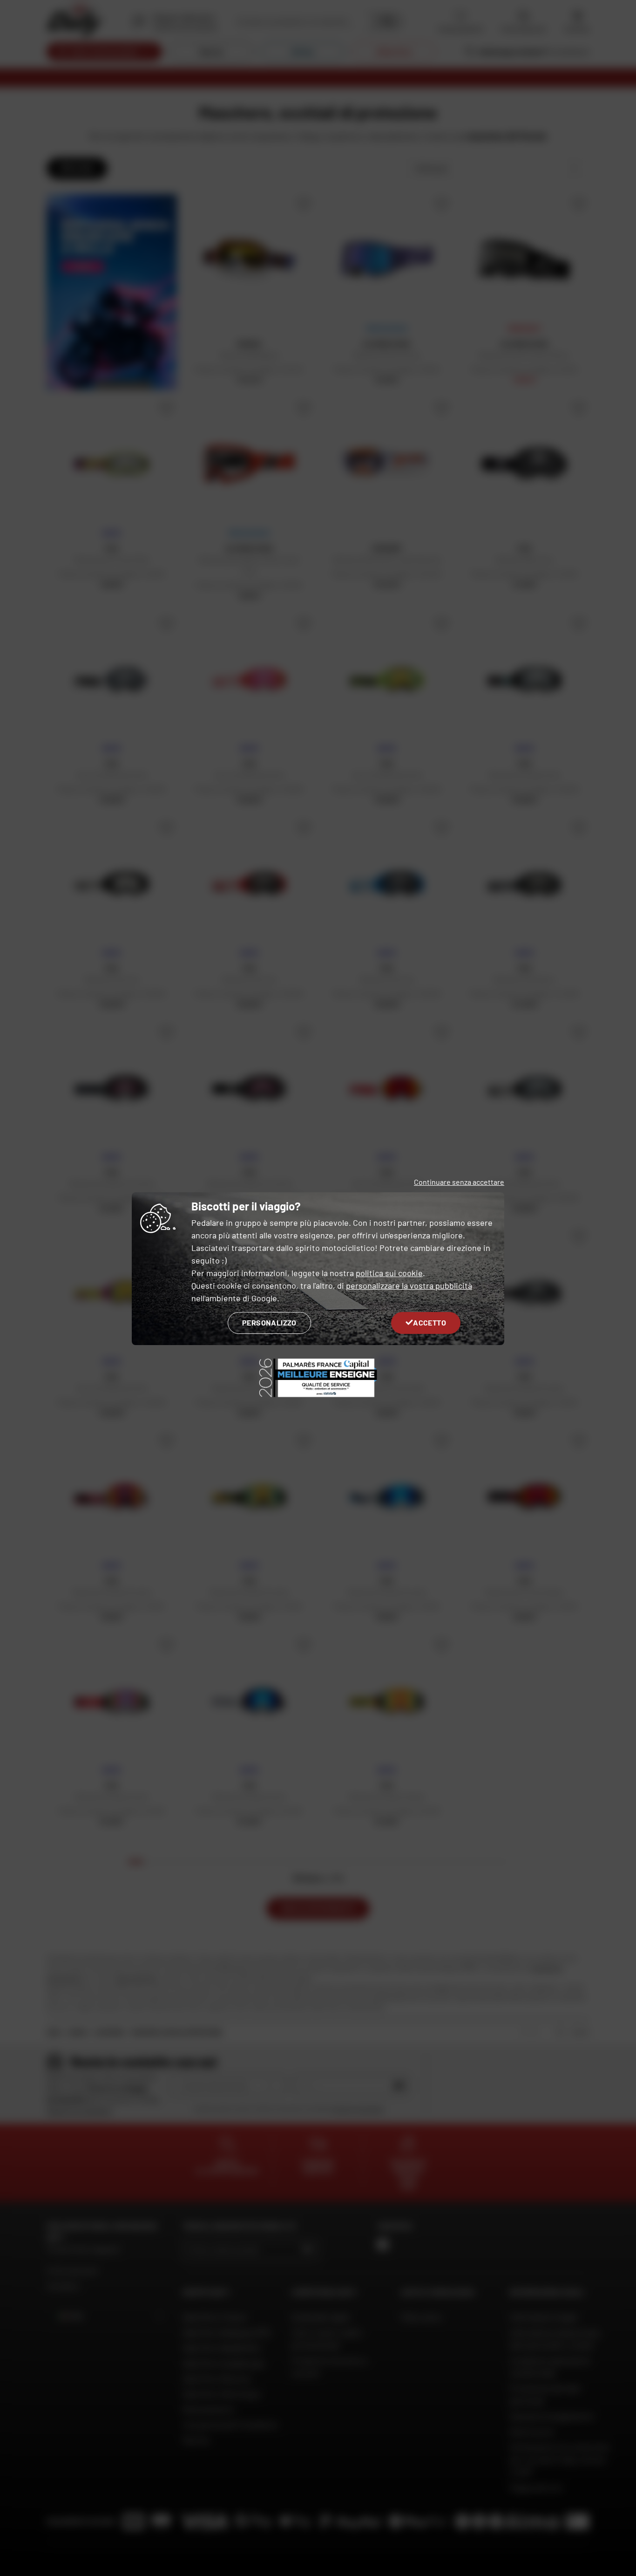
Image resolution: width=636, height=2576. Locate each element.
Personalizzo (269, 1322)
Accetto (430, 1322)
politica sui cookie (389, 1273)
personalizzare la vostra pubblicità (409, 1285)
